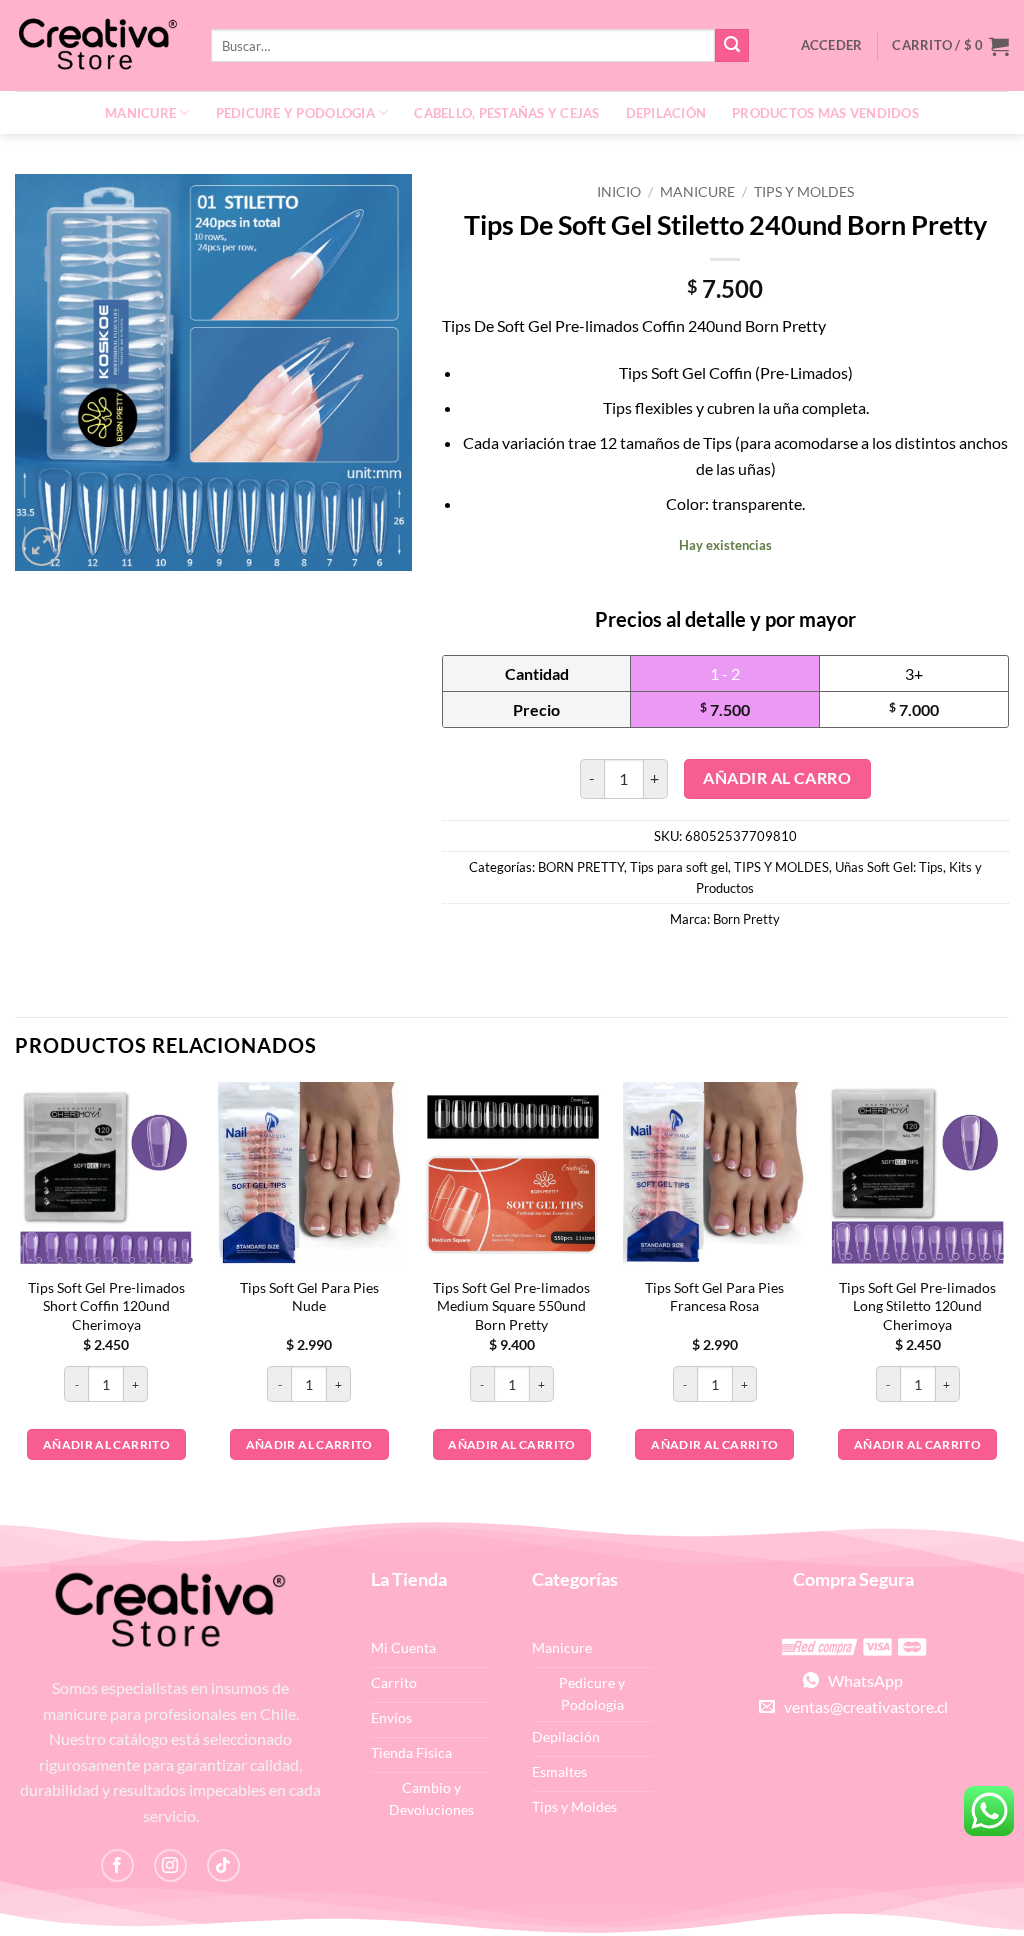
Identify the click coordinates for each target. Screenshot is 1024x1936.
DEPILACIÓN (666, 113)
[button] (950, 46)
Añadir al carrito (106, 1444)
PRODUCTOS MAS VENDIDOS (825, 113)
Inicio (619, 192)
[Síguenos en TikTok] (223, 1865)
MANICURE (140, 113)
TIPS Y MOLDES (804, 192)
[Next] (1008, 1298)
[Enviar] (732, 46)
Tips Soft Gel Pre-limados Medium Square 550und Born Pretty (511, 1306)
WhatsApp (861, 1680)
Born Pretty (746, 919)
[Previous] (16, 1298)
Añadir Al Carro (777, 778)
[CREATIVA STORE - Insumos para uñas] (98, 45)
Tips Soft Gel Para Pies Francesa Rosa (714, 1297)
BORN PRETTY (581, 867)
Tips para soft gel (679, 867)
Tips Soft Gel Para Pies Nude (309, 1297)
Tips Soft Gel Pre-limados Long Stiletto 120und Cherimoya (917, 1306)
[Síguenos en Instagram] (170, 1865)
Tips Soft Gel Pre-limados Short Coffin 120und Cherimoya (106, 1306)
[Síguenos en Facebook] (117, 1865)
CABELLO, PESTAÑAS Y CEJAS (506, 113)
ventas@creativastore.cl (861, 1706)
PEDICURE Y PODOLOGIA (295, 113)
